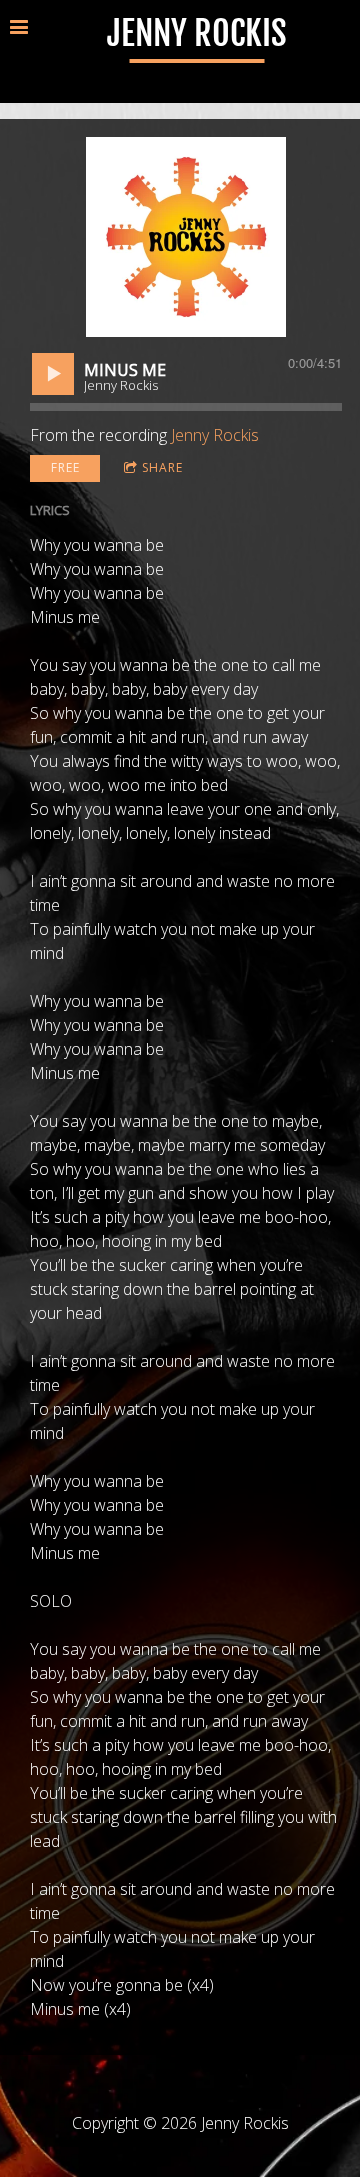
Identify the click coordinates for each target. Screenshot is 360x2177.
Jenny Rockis (215, 435)
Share (162, 467)
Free (65, 467)
